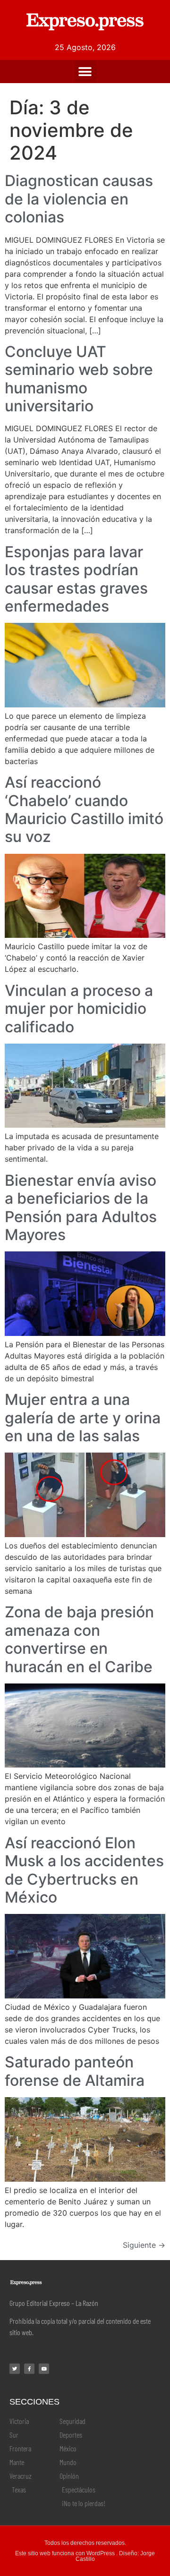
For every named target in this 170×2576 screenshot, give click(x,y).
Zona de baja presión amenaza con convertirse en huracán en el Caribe (79, 1639)
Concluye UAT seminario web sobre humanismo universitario (79, 379)
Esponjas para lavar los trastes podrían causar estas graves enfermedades (76, 579)
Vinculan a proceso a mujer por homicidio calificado (79, 1009)
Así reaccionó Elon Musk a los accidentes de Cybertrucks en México (84, 1870)
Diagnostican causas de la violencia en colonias (79, 199)
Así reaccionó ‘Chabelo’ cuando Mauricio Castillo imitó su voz (84, 809)
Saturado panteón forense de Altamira (75, 2071)
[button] (85, 72)
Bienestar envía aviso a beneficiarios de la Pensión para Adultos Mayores (81, 1207)
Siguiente (144, 2245)
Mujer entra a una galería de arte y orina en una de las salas (83, 1418)
